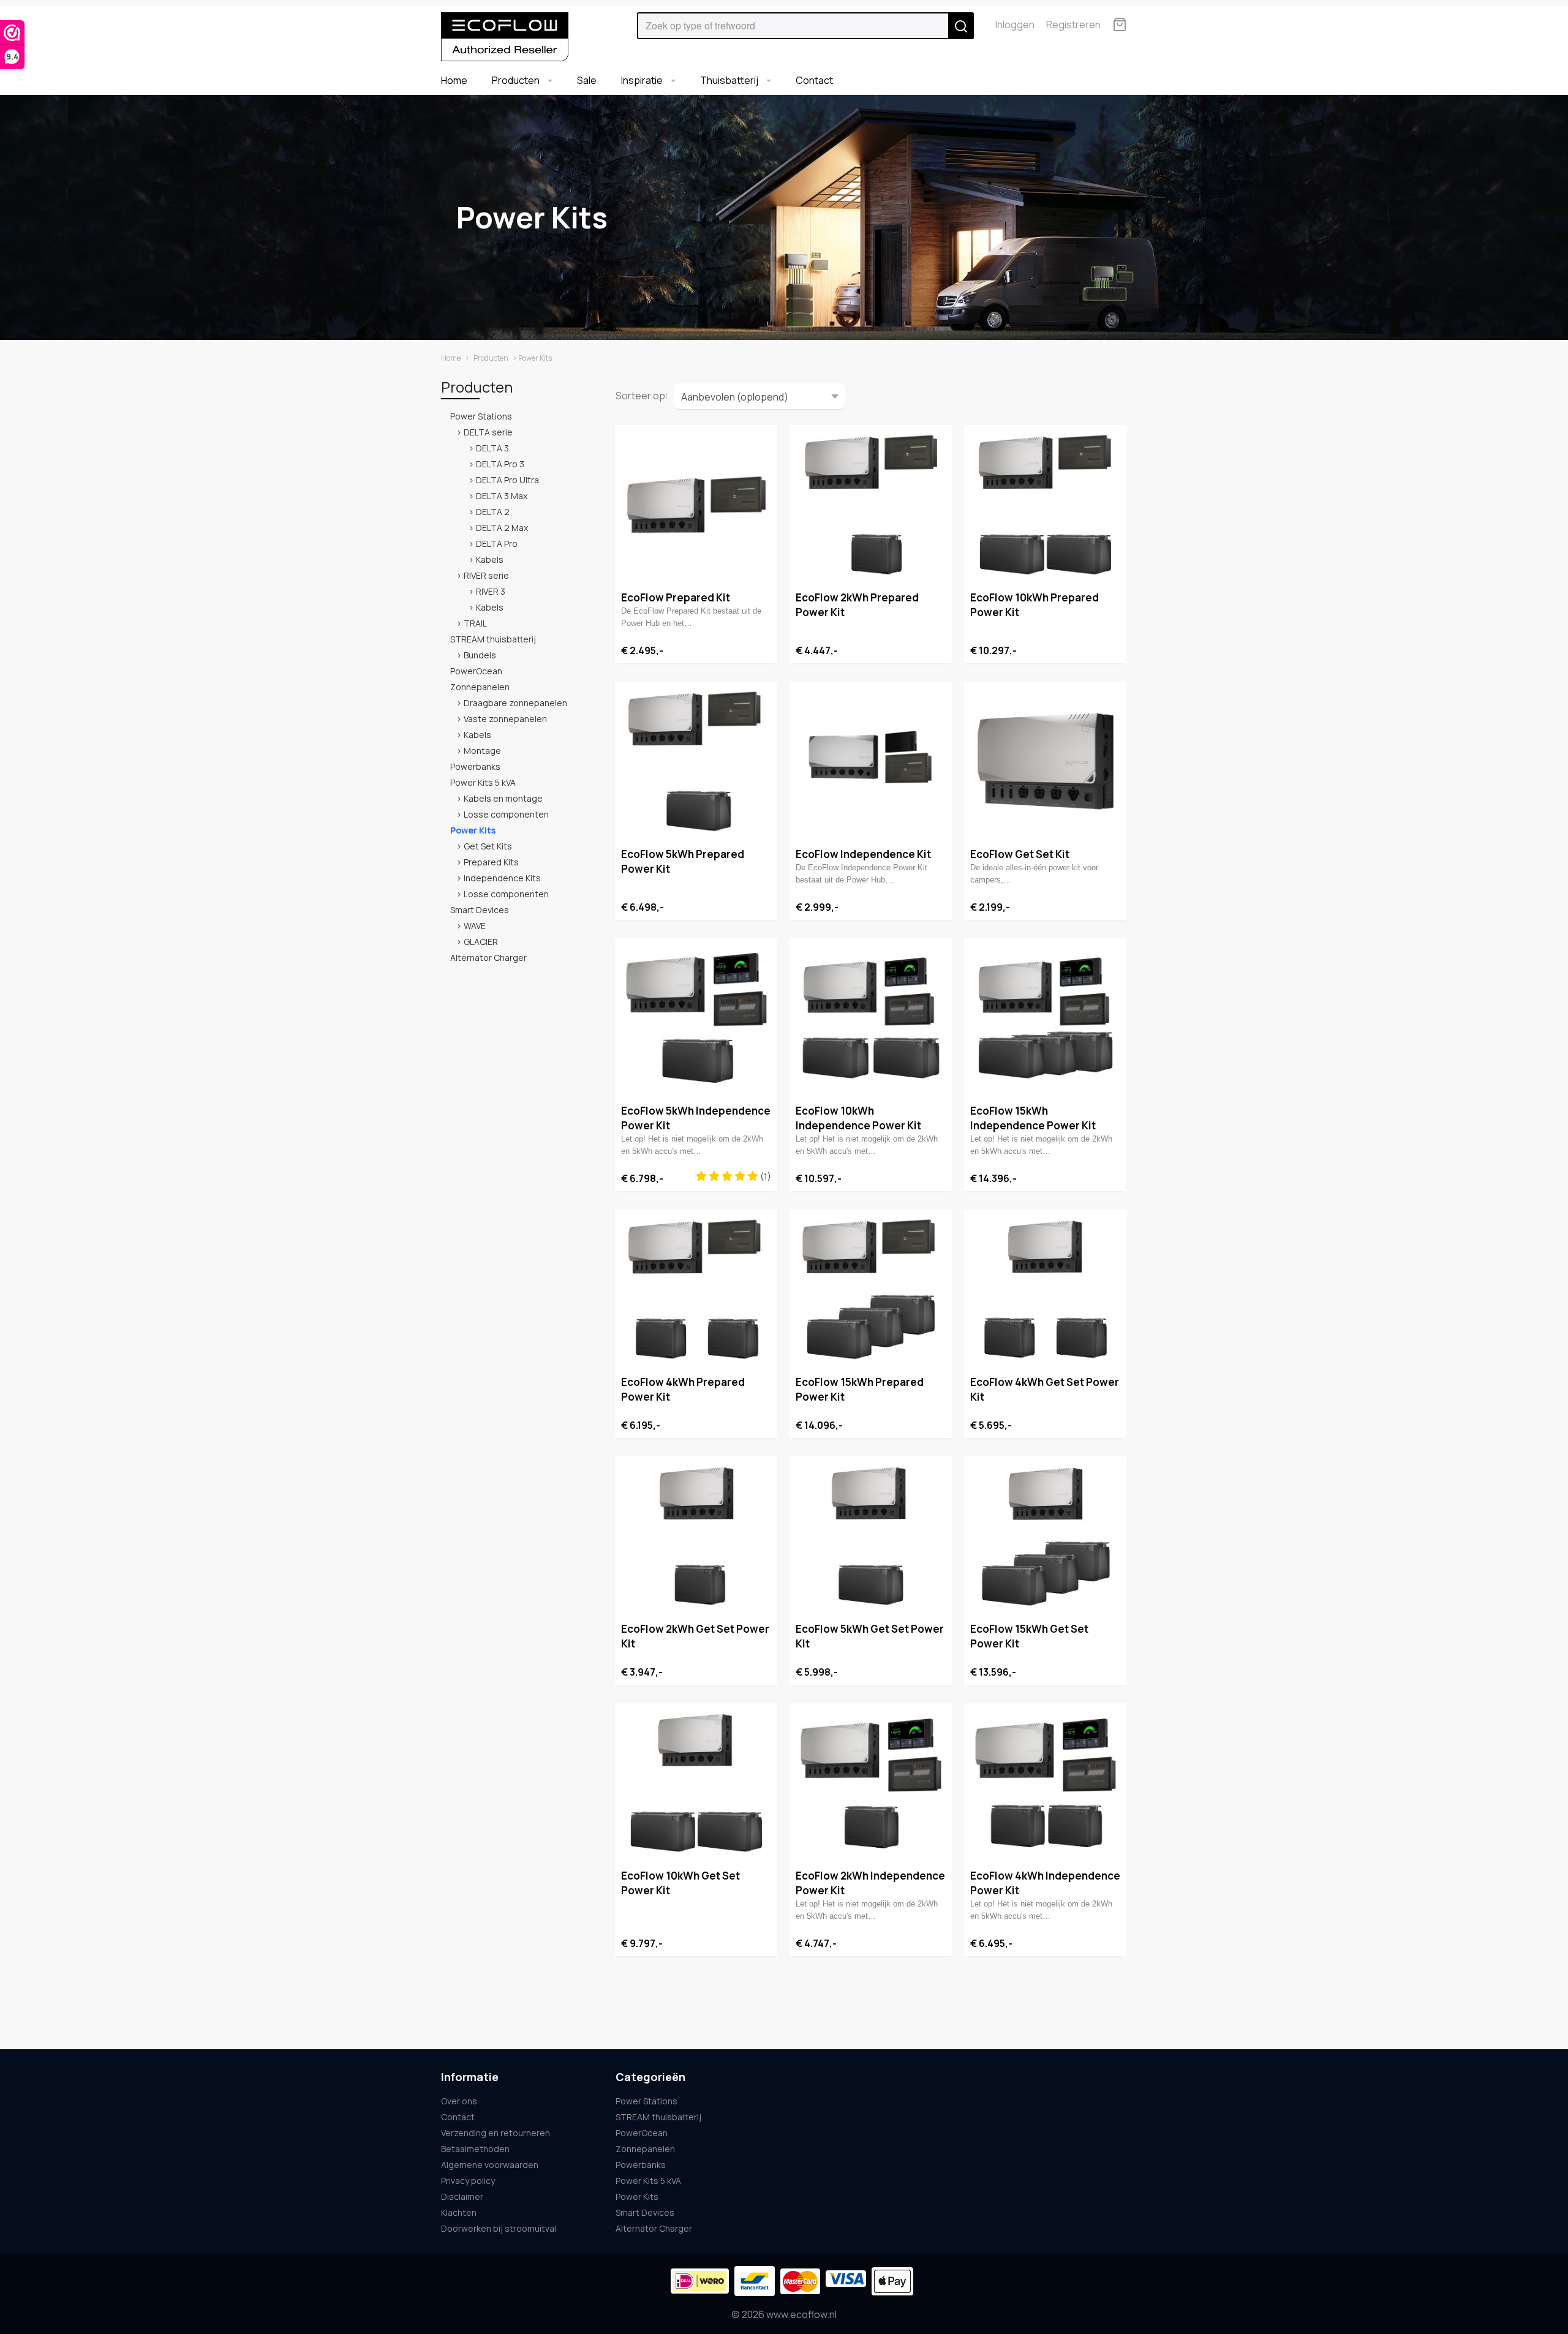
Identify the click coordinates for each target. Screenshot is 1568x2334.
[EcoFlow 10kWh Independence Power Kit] (871, 1018)
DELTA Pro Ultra (507, 480)
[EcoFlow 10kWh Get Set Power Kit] (696, 1783)
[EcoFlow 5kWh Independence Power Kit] (696, 1018)
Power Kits (473, 830)
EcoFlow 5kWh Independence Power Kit (696, 1118)
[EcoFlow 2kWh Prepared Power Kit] (871, 505)
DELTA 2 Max (502, 528)
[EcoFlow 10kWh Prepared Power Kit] (1045, 505)
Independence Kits (502, 878)
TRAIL (475, 623)
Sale (587, 80)
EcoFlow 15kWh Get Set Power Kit (1029, 1636)
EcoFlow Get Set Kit (1020, 854)
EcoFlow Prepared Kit (676, 597)
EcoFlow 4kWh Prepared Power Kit (683, 1389)
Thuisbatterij (730, 80)
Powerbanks (475, 766)
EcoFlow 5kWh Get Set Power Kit (870, 1636)
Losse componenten (506, 814)
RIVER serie (486, 575)
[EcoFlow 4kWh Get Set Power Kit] (1045, 1289)
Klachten (459, 2212)
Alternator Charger (488, 958)
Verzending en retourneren (496, 2133)
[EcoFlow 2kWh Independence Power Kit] (871, 1783)
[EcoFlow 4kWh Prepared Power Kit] (696, 1289)
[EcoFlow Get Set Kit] (1045, 761)
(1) (765, 1176)
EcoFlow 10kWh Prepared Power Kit (1035, 605)
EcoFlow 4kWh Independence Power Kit (1045, 1883)
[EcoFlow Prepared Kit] (696, 505)
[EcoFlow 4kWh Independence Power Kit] (1045, 1783)
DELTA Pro (497, 544)
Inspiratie (643, 80)
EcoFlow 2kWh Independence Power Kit (870, 1883)
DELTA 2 (493, 512)
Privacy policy (468, 2181)
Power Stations (481, 416)
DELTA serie (488, 432)
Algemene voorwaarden (490, 2165)
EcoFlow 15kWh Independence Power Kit (1033, 1118)
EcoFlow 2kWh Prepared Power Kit (857, 605)
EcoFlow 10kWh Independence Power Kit (858, 1118)
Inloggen (1015, 24)
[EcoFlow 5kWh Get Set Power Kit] (871, 1536)
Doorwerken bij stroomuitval (499, 2228)
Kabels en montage (503, 798)
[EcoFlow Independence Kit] (871, 761)
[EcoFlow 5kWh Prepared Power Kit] (696, 761)
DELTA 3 (492, 448)
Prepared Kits (491, 862)
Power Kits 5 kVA (483, 782)
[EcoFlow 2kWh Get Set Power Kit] (696, 1536)
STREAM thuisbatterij (493, 639)
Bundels (480, 655)
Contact (814, 80)
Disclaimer (462, 2197)
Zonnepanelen (480, 687)
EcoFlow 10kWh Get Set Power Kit (680, 1883)
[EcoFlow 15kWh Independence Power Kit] (1045, 1018)
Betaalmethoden (475, 2149)
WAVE (475, 926)
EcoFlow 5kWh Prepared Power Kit (683, 861)
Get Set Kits (488, 846)
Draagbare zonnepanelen (515, 703)
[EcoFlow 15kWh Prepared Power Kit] (871, 1289)
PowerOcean (476, 671)
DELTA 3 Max (502, 496)
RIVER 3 (491, 591)
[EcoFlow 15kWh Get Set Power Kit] (1045, 1536)
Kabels (490, 559)
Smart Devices (480, 910)
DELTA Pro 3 (500, 464)
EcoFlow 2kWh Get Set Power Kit (695, 1636)
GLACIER (481, 942)
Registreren (1073, 24)
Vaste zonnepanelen (505, 719)
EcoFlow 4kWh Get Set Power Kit (1045, 1389)
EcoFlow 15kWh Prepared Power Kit (860, 1389)
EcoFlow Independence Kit (863, 854)
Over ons (459, 2101)
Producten (517, 80)
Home (454, 80)
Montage (482, 751)
